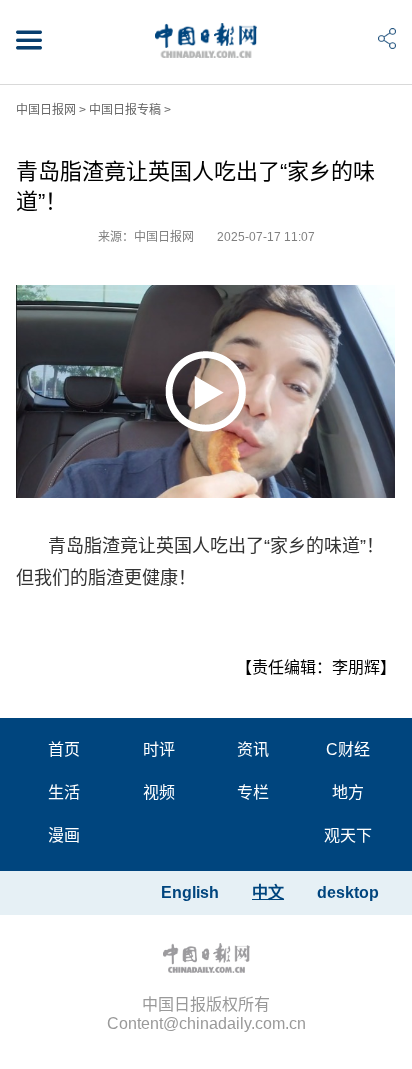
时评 (159, 749)
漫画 (64, 835)
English (190, 892)
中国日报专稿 (125, 110)
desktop (348, 892)
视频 (159, 792)
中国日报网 (46, 110)
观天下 (348, 835)
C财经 (348, 749)
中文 (268, 892)
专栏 (253, 792)
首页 (64, 749)
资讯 (253, 749)
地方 (348, 792)
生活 (64, 792)
